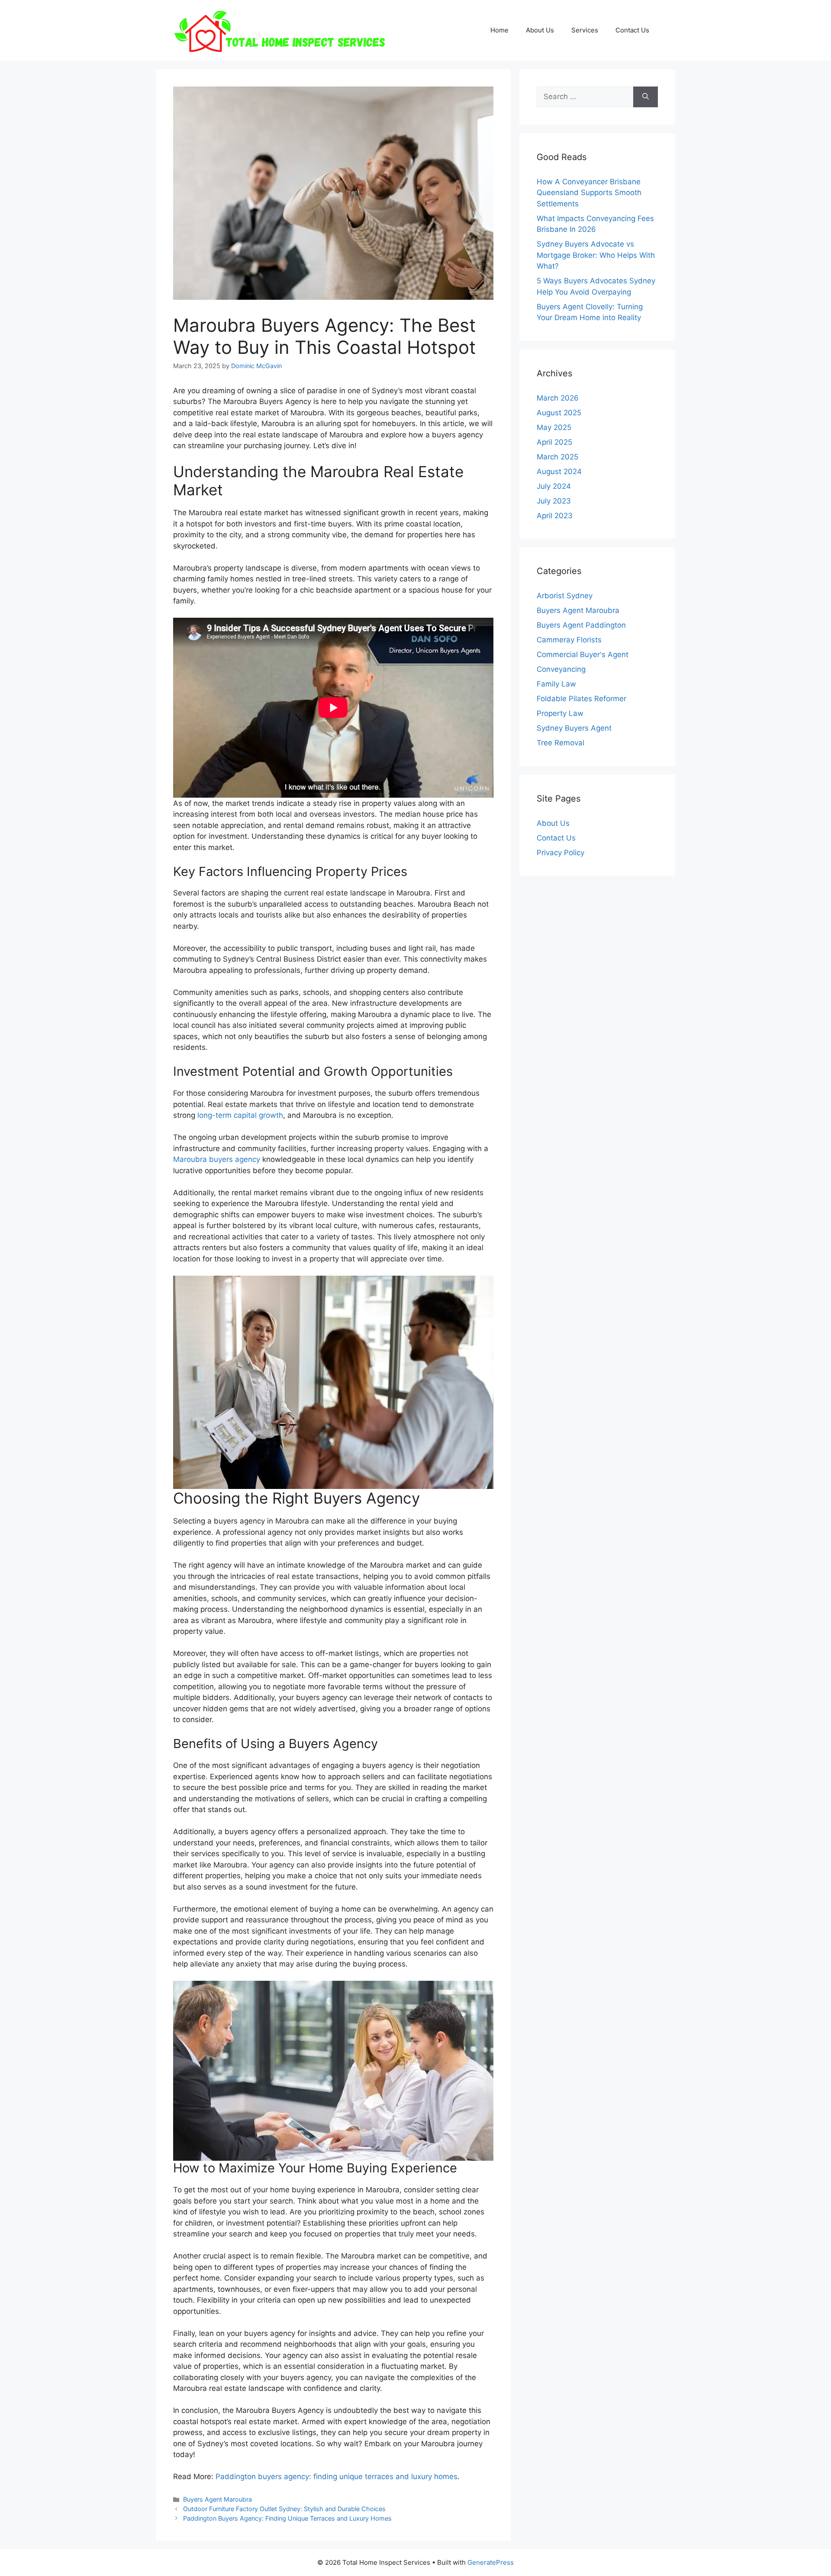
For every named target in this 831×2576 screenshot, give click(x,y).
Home (499, 30)
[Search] (646, 97)
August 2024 (559, 472)
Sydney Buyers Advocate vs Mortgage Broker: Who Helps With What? (596, 255)
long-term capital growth (240, 1115)
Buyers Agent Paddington (581, 625)
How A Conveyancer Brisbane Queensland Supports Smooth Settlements (589, 193)
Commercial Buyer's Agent (583, 654)
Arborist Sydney (565, 596)
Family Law (556, 684)
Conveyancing (561, 669)
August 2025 (559, 413)
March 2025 (557, 457)
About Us (540, 30)
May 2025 (554, 427)
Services (585, 30)
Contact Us (632, 30)
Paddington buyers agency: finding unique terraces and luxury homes (337, 2477)
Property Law (560, 713)
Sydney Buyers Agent (574, 728)
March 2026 (558, 398)
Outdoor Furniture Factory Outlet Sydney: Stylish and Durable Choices (284, 2509)
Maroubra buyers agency (217, 1159)
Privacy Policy (560, 853)
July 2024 (554, 486)
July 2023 (554, 501)
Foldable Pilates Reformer (581, 699)
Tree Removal (560, 743)
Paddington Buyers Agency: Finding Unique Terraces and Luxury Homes (287, 2518)
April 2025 (554, 442)
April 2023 (555, 516)
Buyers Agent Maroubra (217, 2499)
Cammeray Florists (569, 640)
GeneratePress (491, 2562)
